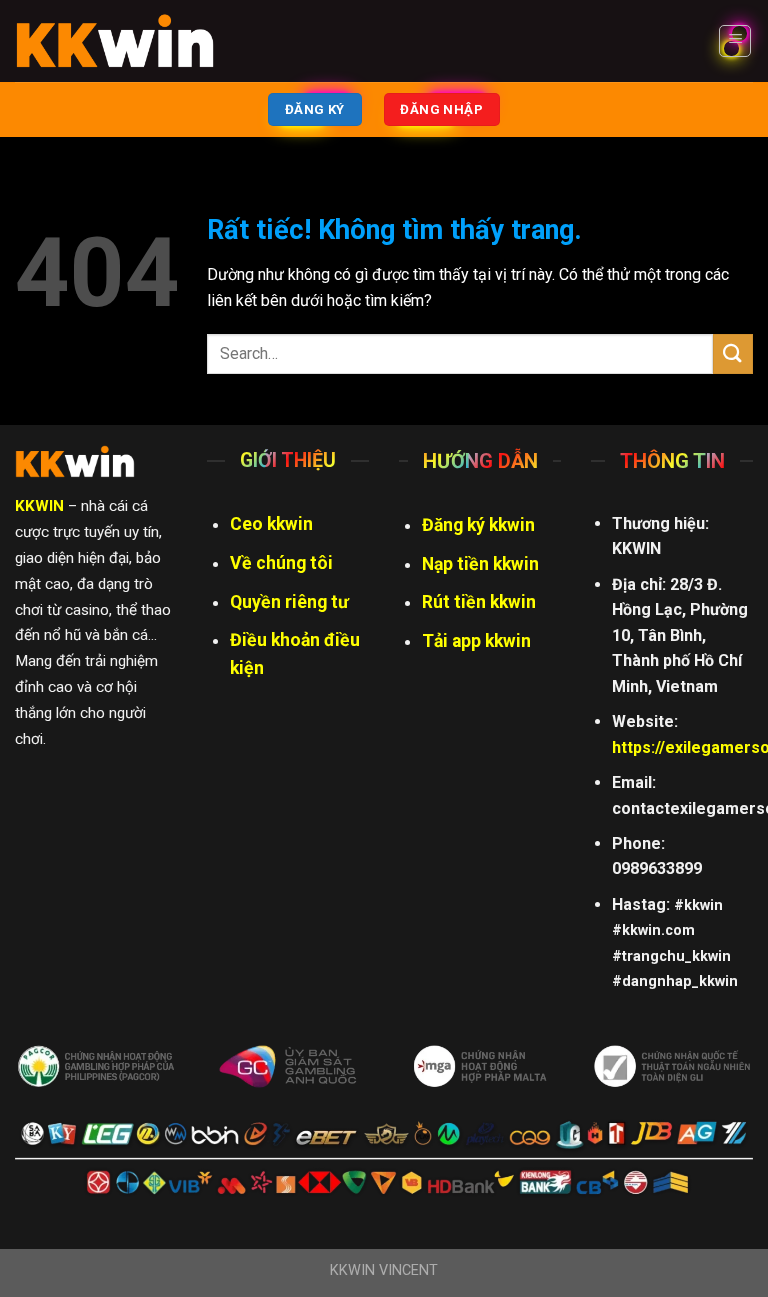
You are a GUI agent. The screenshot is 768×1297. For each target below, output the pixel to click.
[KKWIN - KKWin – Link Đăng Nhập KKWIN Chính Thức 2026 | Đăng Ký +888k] (115, 41)
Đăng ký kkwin (478, 525)
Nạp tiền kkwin (480, 564)
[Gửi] (733, 353)
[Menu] (735, 41)
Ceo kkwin (271, 524)
